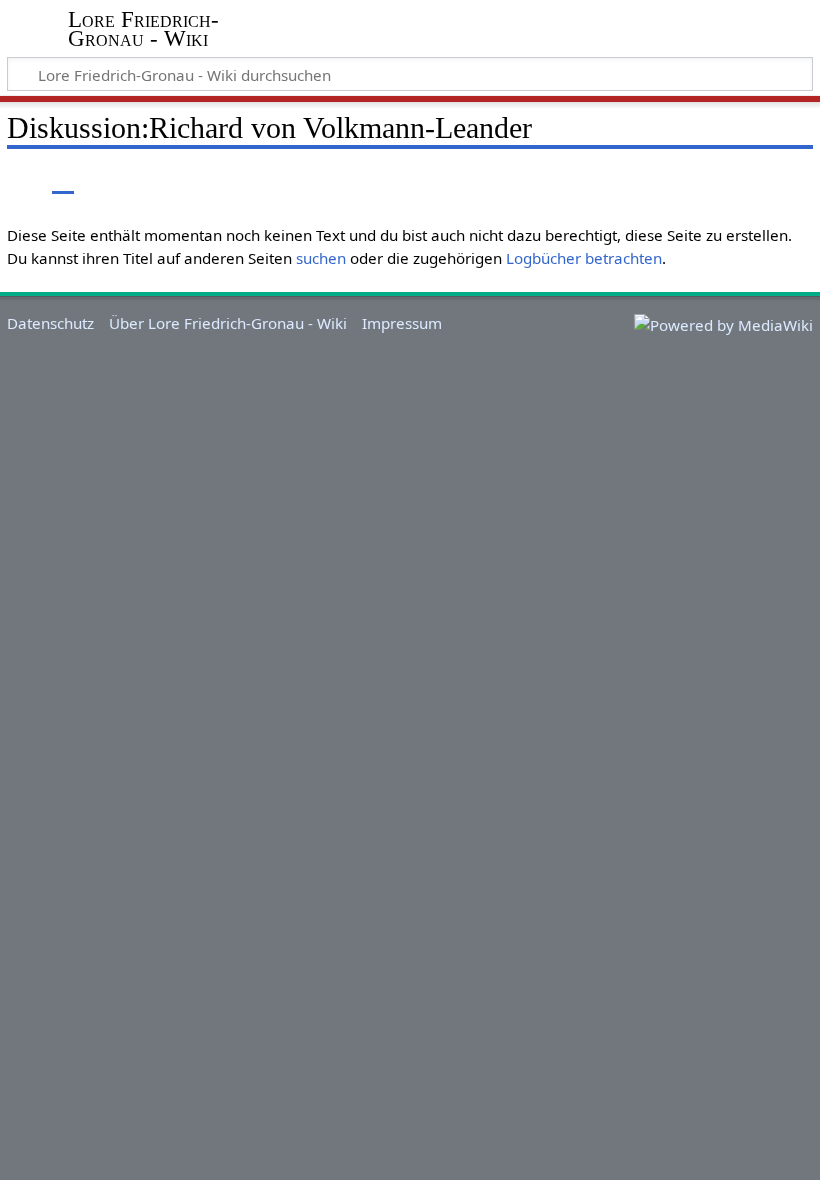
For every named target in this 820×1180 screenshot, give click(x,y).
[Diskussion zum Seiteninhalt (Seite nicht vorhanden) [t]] (63, 179)
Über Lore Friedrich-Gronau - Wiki (228, 323)
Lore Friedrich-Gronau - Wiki (143, 29)
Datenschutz (50, 323)
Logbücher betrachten (584, 258)
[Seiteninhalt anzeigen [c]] (18, 179)
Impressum (402, 323)
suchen (321, 258)
